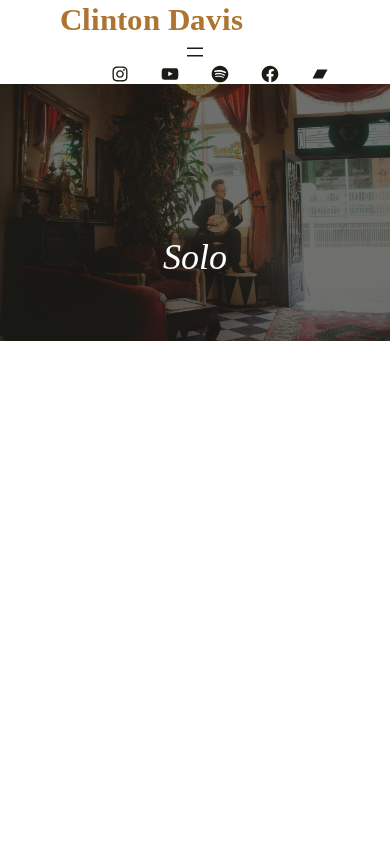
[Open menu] (195, 52)
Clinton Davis (151, 19)
